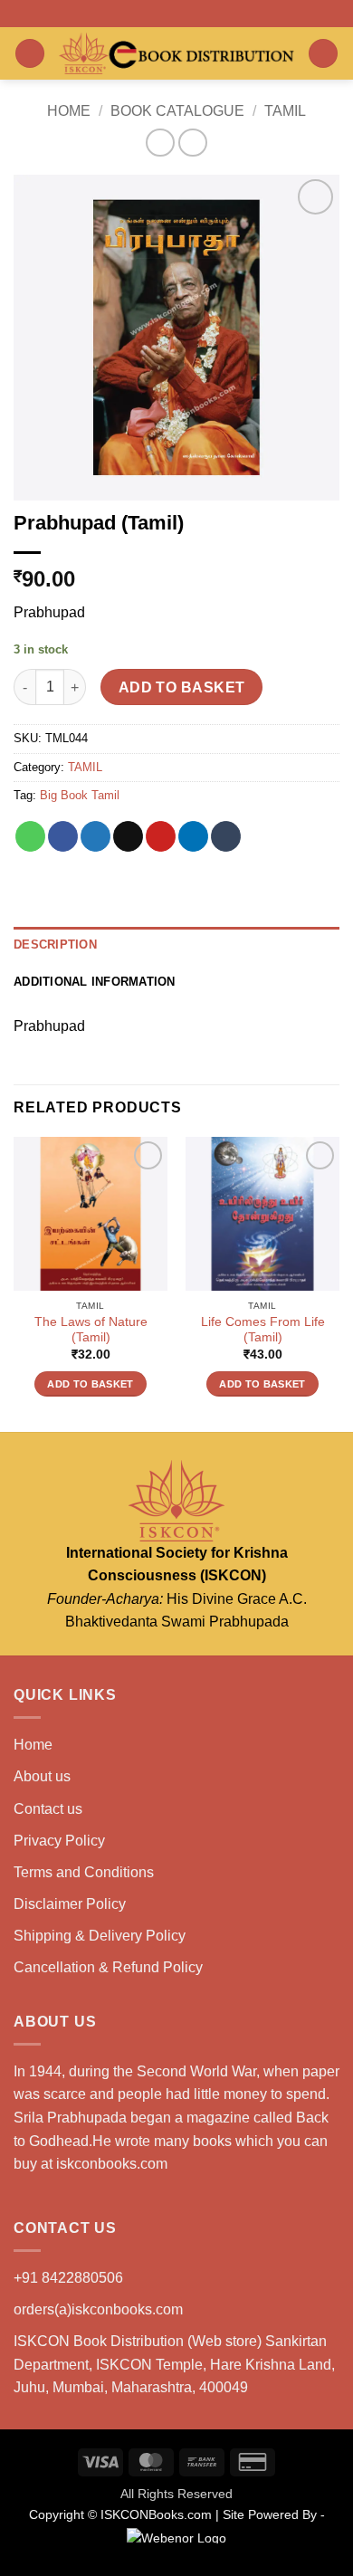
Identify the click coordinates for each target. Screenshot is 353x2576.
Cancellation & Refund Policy (108, 1967)
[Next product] (160, 143)
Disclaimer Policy (70, 1904)
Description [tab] (55, 945)
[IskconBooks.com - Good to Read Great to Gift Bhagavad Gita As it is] (176, 53)
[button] (30, 54)
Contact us (48, 1809)
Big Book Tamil (80, 795)
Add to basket (182, 687)
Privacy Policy (59, 1841)
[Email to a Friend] (128, 836)
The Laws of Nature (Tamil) (91, 1330)
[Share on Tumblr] (226, 836)
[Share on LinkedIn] (193, 836)
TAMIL (285, 111)
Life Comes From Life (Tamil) (263, 1330)
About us (42, 1776)
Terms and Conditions (84, 1872)
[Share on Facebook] (63, 836)
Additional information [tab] (95, 982)
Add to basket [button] (90, 1384)
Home (69, 111)
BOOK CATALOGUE (177, 111)
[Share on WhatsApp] (30, 836)
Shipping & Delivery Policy (100, 1936)
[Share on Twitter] (95, 836)
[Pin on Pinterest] (161, 836)
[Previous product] (192, 143)
